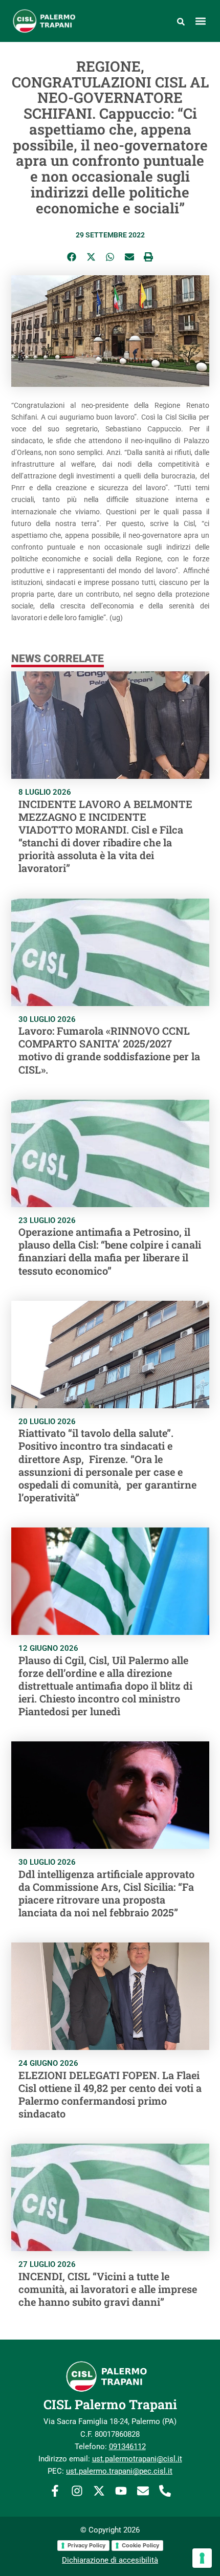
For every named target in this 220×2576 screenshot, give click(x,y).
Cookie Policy (140, 2545)
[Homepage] (51, 21)
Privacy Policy (86, 2545)
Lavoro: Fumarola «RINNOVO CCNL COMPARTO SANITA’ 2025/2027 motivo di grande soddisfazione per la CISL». (109, 1050)
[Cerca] (181, 21)
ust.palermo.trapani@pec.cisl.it (119, 2471)
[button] (201, 21)
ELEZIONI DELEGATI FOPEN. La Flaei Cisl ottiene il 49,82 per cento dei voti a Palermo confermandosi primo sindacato (110, 2094)
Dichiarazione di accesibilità (110, 2560)
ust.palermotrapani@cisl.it (137, 2459)
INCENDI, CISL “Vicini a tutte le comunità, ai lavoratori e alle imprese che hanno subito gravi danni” (108, 2289)
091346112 (127, 2447)
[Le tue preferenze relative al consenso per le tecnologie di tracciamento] (202, 2558)
